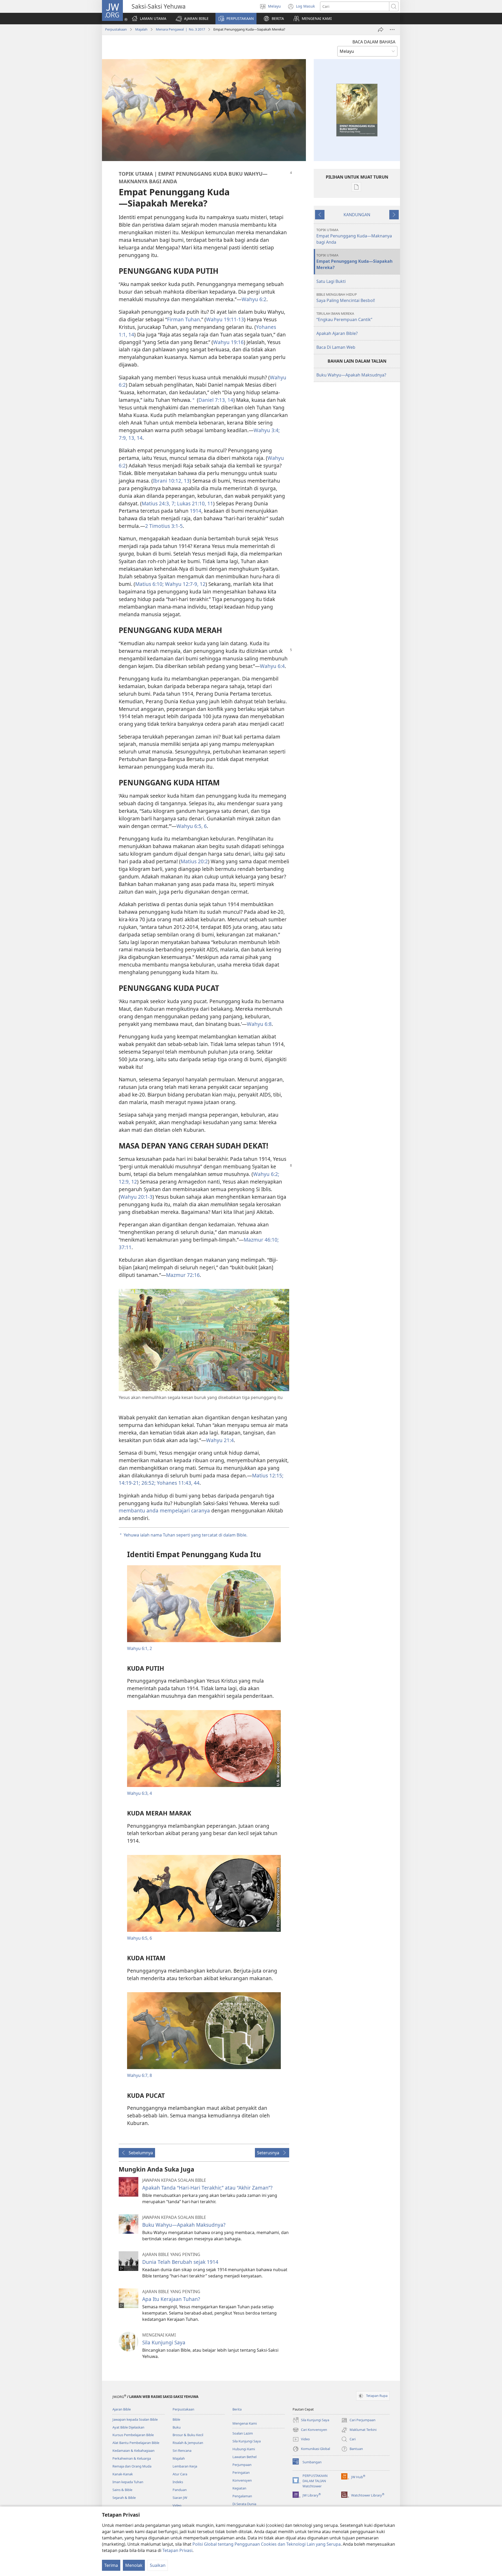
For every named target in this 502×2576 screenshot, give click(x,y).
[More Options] (392, 30)
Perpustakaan (116, 29)
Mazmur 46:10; (261, 1240)
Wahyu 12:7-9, (181, 584)
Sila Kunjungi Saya (164, 2342)
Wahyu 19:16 (228, 342)
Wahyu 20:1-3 (136, 1197)
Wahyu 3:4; (267, 430)
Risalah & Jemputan (188, 2443)
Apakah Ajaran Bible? (337, 333)
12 (202, 584)
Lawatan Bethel (244, 2457)
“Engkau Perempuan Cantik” (344, 317)
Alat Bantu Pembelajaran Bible (136, 2443)
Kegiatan (239, 2488)
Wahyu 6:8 (259, 1024)
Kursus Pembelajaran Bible (133, 2435)
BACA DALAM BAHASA (374, 42)
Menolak (134, 2565)
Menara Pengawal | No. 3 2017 (180, 29)
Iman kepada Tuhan (128, 2482)
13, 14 (135, 438)
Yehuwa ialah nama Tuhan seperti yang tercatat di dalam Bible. (186, 1535)
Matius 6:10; (149, 584)
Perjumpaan (242, 2465)
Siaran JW (180, 2498)
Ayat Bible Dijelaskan (128, 2427)
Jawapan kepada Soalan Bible (135, 2419)
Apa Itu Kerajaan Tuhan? (171, 2299)
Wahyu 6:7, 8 (139, 2075)
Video (177, 2505)
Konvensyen (242, 2480)
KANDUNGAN (357, 215)
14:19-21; (129, 1483)
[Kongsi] (381, 30)
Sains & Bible (122, 2490)
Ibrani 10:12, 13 (171, 481)
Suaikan (158, 2565)
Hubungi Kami (244, 2449)
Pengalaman (242, 2496)
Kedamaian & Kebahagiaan (133, 2451)
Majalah (141, 29)
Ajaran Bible (122, 2409)
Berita (237, 2409)
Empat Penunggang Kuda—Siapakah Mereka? (354, 262)
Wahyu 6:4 (272, 666)
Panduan (180, 2490)
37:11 (125, 1247)
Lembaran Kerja (185, 2466)
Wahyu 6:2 (254, 299)
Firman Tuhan (184, 319)
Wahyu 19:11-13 (225, 319)
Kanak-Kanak (123, 2474)
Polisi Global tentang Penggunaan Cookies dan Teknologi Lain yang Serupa (267, 2544)
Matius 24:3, (156, 503)
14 (131, 335)
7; (173, 503)
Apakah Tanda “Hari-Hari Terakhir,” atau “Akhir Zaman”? (207, 2188)
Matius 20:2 (194, 861)
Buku (177, 2427)
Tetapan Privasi (177, 2550)
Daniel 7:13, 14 (216, 400)
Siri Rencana (182, 2451)
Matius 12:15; (268, 1475)
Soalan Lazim (243, 2433)
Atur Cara (180, 2474)
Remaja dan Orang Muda (132, 2466)
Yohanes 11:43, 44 (178, 1483)
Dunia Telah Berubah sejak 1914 (180, 2262)
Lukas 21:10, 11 (194, 503)
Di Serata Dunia (244, 2504)
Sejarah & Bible (124, 2498)
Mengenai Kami (245, 2423)
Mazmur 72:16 (183, 1275)
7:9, (123, 438)
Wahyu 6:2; (266, 1174)
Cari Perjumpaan (358, 2420)
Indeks (178, 2482)
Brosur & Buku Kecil (188, 2435)
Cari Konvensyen (310, 2430)
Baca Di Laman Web (336, 347)
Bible (176, 2419)
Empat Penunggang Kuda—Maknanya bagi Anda (354, 236)
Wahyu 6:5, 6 (192, 826)
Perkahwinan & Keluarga (132, 2458)
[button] (192, 19)
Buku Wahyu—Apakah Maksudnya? (184, 2225)
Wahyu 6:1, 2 (139, 1648)
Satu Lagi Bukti (331, 281)
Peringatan (241, 2472)
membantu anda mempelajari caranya (164, 1510)
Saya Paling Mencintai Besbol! (346, 298)
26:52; (148, 1483)
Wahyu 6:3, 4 (139, 1793)
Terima (111, 2565)
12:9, (124, 1182)
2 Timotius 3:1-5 (164, 526)
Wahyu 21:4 (220, 1440)
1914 (196, 511)
